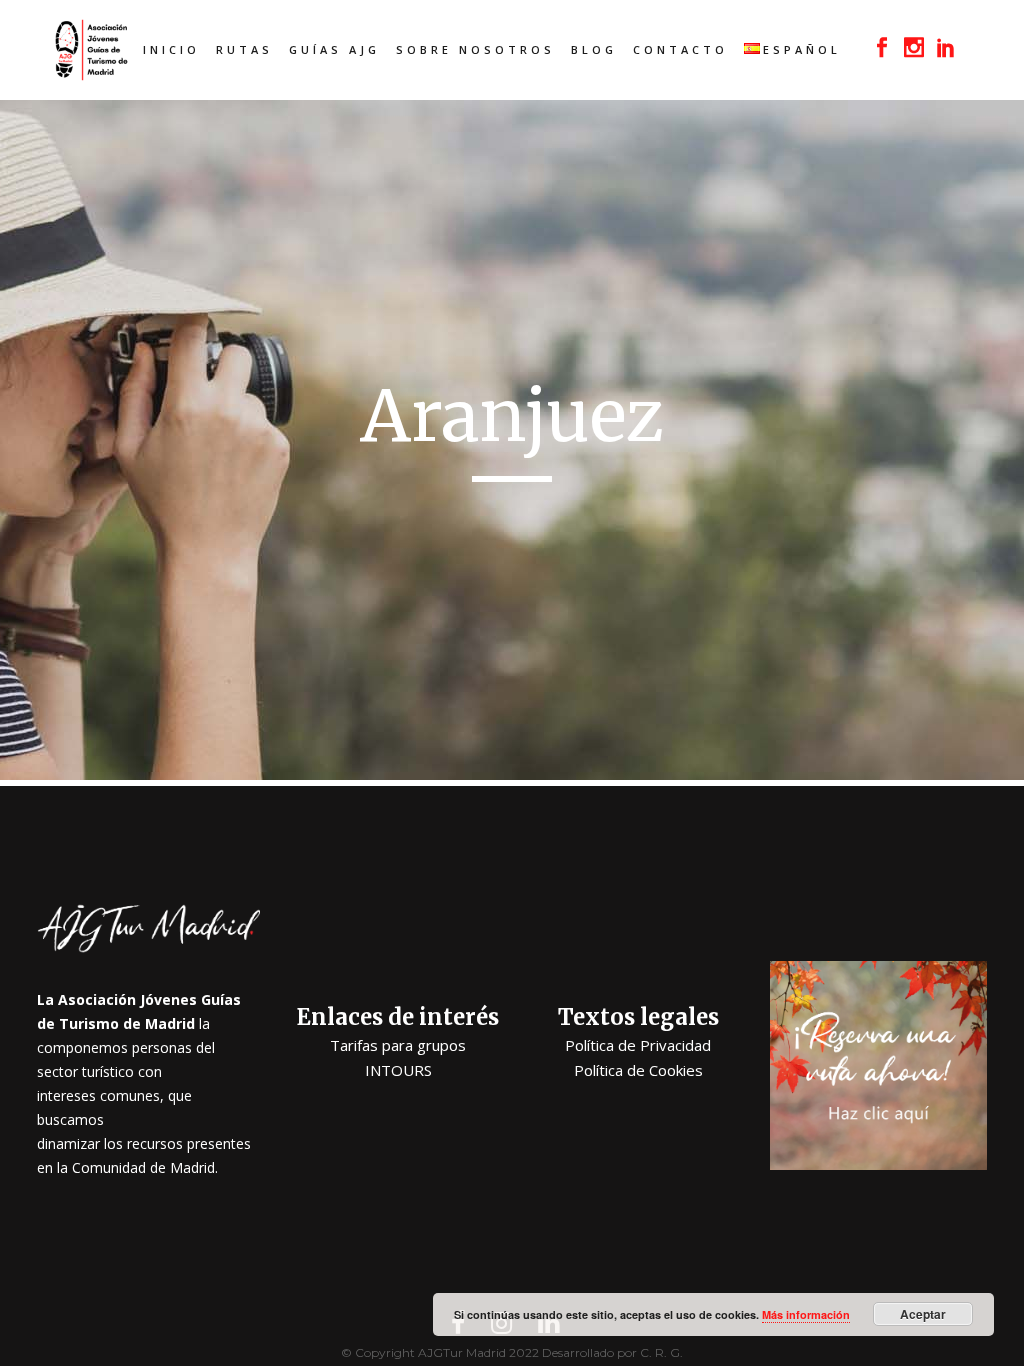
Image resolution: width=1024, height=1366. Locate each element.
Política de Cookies (638, 1070)
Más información (806, 1314)
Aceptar (923, 1314)
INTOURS (398, 1070)
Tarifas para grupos (398, 1045)
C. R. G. (661, 1352)
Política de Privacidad (638, 1045)
